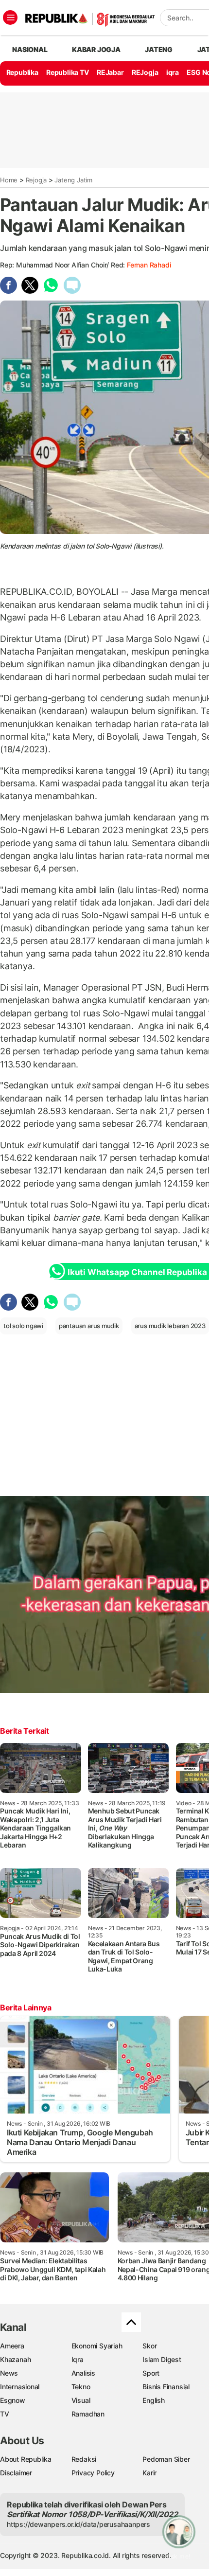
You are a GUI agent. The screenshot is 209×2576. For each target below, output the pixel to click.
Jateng (159, 49)
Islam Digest (162, 2359)
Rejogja (36, 180)
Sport (151, 2373)
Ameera (12, 2346)
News (9, 2373)
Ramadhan (88, 2414)
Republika (22, 72)
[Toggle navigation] (10, 18)
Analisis (83, 2373)
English (154, 2400)
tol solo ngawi (23, 1326)
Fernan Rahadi (149, 265)
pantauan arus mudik (89, 1326)
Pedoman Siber (166, 2459)
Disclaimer (16, 2473)
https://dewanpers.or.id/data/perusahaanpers (78, 2524)
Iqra (78, 2359)
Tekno (81, 2387)
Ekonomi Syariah (97, 2346)
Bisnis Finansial (166, 2387)
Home (9, 180)
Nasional (30, 49)
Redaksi (84, 2459)
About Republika (26, 2459)
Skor (149, 2346)
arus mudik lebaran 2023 (170, 1326)
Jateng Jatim (73, 180)
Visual (81, 2400)
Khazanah (15, 2359)
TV (5, 2414)
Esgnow (13, 2400)
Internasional (20, 2387)
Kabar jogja (96, 49)
